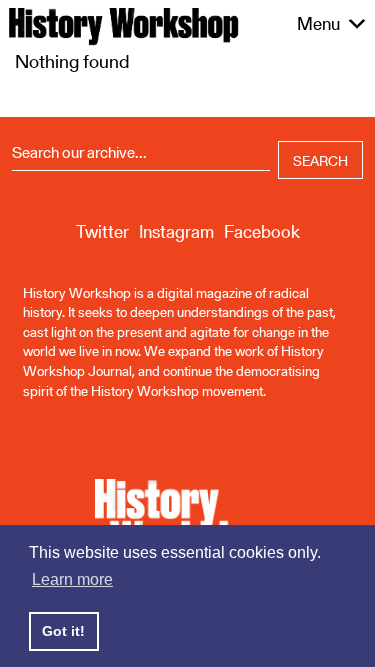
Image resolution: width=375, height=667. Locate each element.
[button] (318, 24)
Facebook (262, 231)
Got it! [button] (63, 631)
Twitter (102, 231)
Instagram (176, 231)
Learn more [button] (72, 579)
